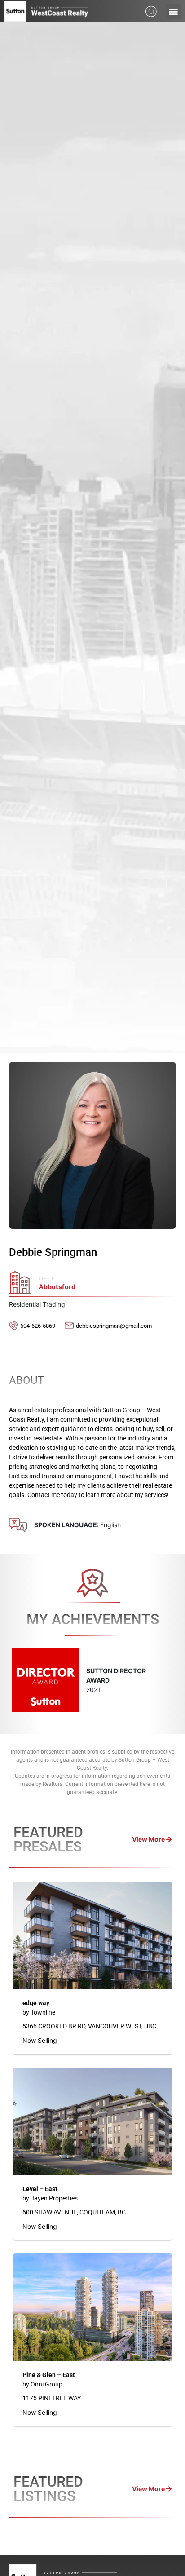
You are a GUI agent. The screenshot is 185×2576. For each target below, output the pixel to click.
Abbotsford (57, 1287)
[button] (173, 11)
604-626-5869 (38, 1326)
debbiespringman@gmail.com (114, 1326)
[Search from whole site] (151, 11)
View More (149, 1839)
